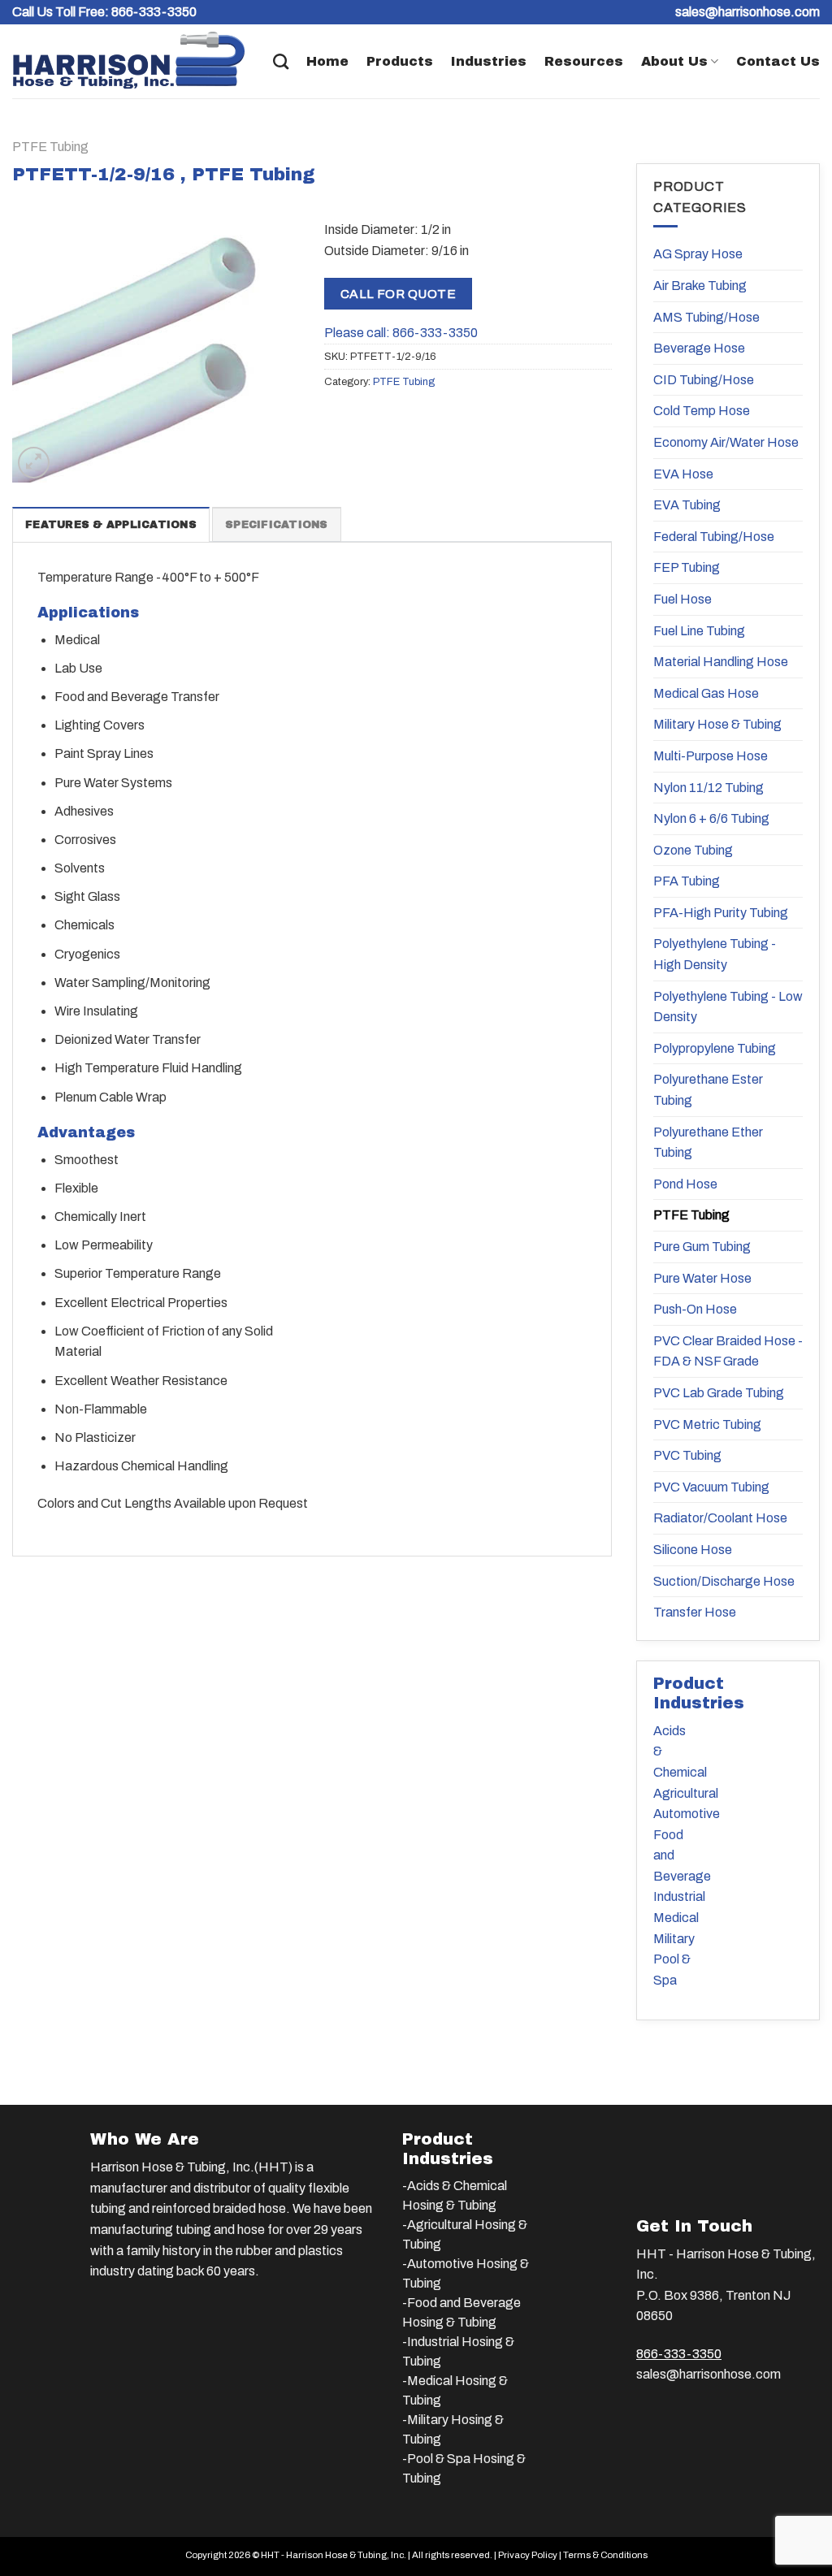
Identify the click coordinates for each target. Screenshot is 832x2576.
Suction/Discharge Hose (724, 1581)
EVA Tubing (687, 505)
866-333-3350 (154, 12)
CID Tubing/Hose (704, 380)
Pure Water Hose (702, 1278)
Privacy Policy (528, 2555)
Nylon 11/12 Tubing (708, 788)
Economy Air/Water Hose (726, 442)
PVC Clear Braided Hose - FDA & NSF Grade (728, 1351)
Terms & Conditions (605, 2555)
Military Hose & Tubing (717, 724)
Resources (584, 61)
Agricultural (686, 1793)
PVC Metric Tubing (707, 1424)
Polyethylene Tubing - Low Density (728, 1007)
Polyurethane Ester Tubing (708, 1090)
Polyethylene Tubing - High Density (715, 954)
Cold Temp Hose (702, 411)
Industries (489, 61)
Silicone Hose (693, 1550)
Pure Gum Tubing (702, 1247)
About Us (674, 61)
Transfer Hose (695, 1612)
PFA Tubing (687, 881)
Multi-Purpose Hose (711, 756)
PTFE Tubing (50, 147)
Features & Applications (111, 525)
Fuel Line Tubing (699, 631)
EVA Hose (683, 474)
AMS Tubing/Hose (706, 317)
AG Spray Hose (698, 254)
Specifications (277, 525)
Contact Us (778, 61)
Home (327, 61)
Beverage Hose (699, 348)
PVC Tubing (687, 1455)
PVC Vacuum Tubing (711, 1487)
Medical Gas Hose (706, 693)
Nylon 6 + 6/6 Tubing (711, 818)
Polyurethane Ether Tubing (708, 1143)
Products (400, 61)
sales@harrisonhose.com (708, 2374)
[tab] (111, 524)
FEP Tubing (687, 567)
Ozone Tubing (693, 850)
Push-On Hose (695, 1309)
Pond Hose (685, 1184)
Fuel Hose (682, 599)
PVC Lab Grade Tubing (719, 1393)
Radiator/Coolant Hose (720, 1518)
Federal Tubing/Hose (714, 537)
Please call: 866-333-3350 (401, 333)
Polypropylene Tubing (715, 1048)
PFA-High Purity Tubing (721, 913)
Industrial (679, 1896)
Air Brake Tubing (700, 286)
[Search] (281, 61)
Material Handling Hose (721, 662)
